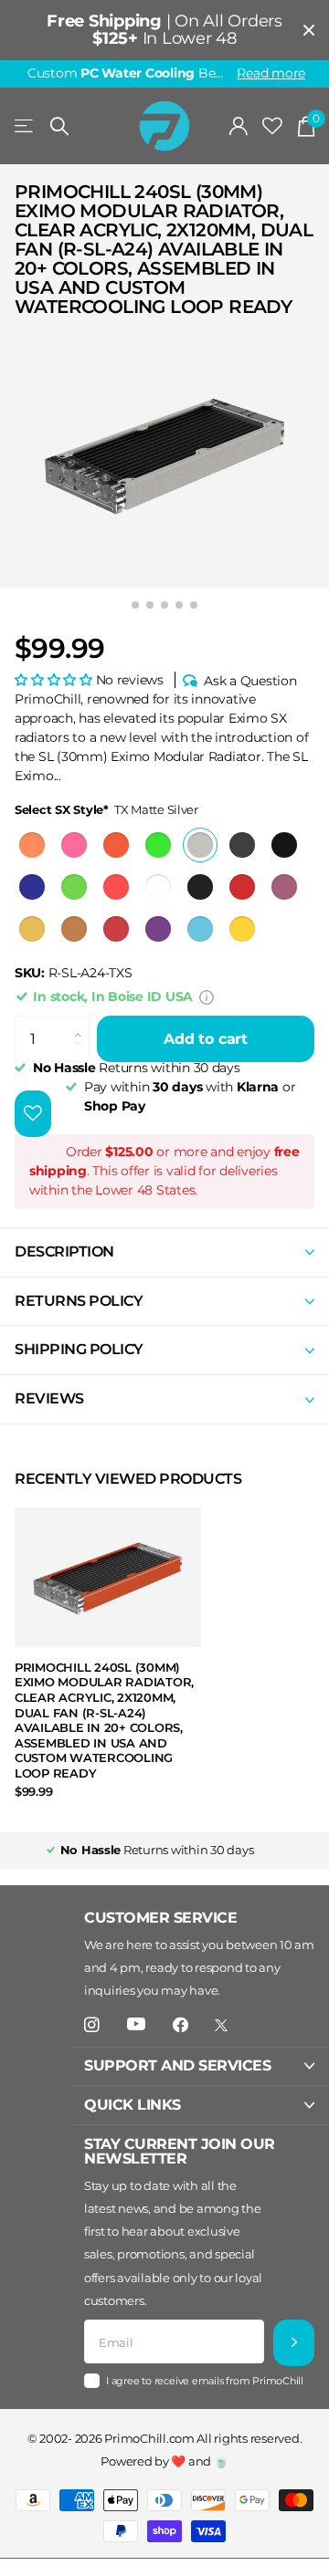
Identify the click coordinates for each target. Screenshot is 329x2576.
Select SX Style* (106, 809)
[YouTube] (136, 2025)
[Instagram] (92, 2025)
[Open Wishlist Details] (272, 126)
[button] (55, 680)
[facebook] (180, 2025)
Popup (207, 996)
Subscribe (294, 2343)
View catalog (25, 126)
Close (309, 30)
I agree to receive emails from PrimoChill (205, 2381)
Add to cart (206, 1039)
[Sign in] (239, 126)
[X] (221, 2025)
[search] (59, 126)
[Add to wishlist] (33, 1114)
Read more (271, 73)
